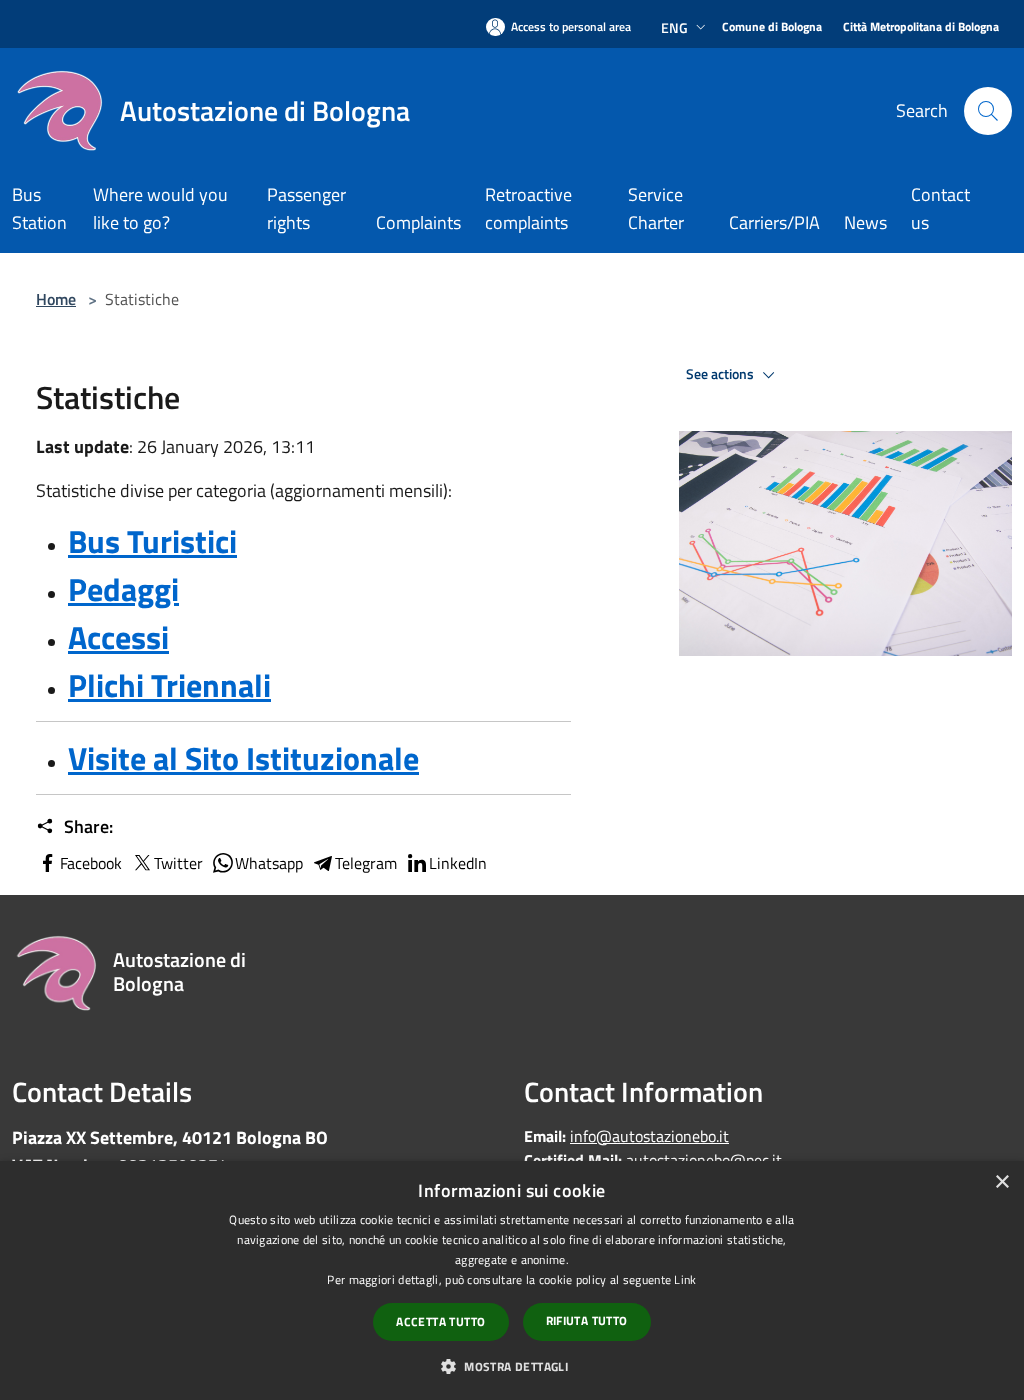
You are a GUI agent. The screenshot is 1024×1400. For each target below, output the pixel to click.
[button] (512, 1366)
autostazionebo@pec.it (704, 1160)
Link (685, 1279)
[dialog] (512, 1280)
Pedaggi (123, 589)
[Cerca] (988, 111)
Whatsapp (269, 863)
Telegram (366, 863)
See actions (721, 374)
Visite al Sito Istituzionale (243, 758)
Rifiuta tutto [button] (587, 1320)
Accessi (118, 637)
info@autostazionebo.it (649, 1136)
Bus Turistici (152, 541)
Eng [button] (674, 27)
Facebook (91, 863)
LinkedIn (458, 863)
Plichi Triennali (169, 685)
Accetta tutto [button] (440, 1321)
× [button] (1001, 1182)
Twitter (178, 863)
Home (56, 299)
